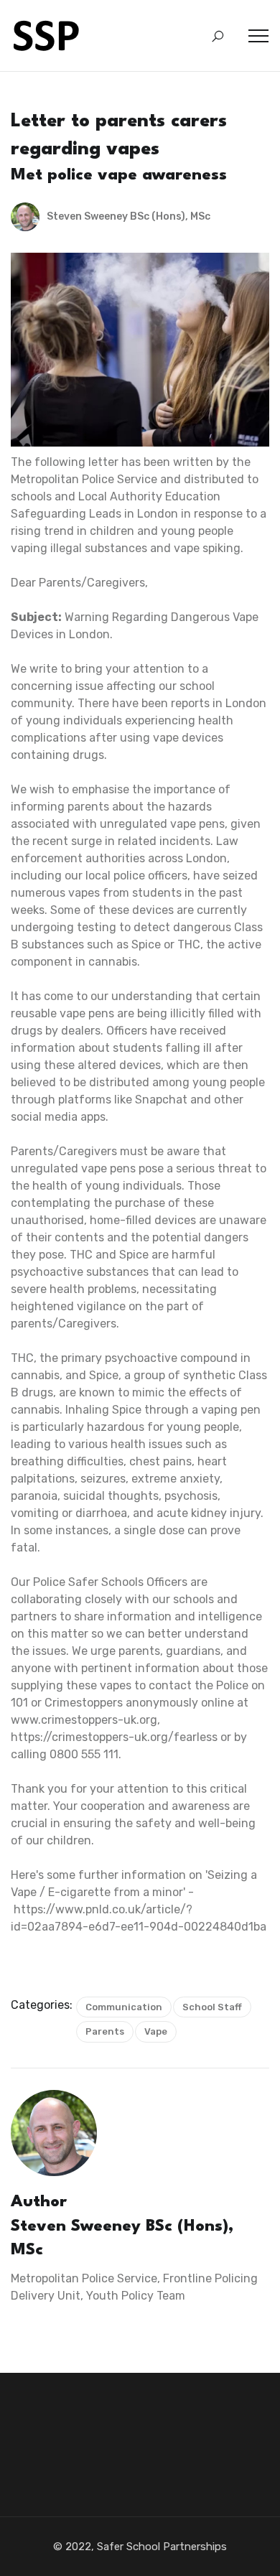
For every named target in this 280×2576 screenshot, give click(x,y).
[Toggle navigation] (258, 36)
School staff (212, 2007)
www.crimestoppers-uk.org (84, 1720)
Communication (124, 2007)
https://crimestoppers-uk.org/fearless (114, 1737)
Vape (156, 2031)
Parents (105, 2031)
